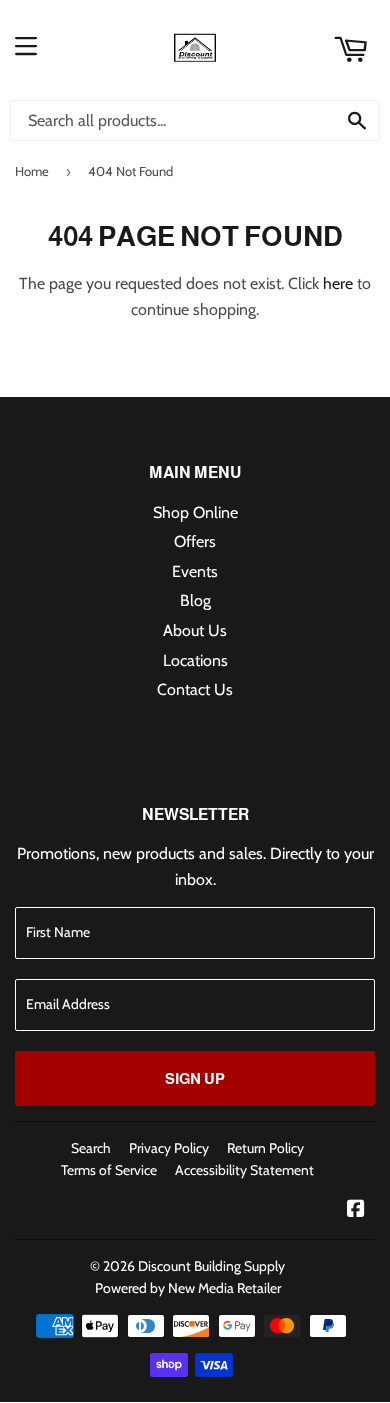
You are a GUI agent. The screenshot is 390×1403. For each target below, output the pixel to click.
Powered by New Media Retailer (188, 1288)
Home (32, 171)
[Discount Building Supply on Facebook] (356, 1210)
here (338, 283)
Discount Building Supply (211, 1266)
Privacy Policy (169, 1148)
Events (195, 571)
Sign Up (195, 1078)
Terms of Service (109, 1170)
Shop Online (195, 512)
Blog (195, 600)
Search (91, 1148)
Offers (195, 541)
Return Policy (265, 1148)
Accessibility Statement (244, 1170)
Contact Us (195, 689)
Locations (195, 660)
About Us (195, 630)
